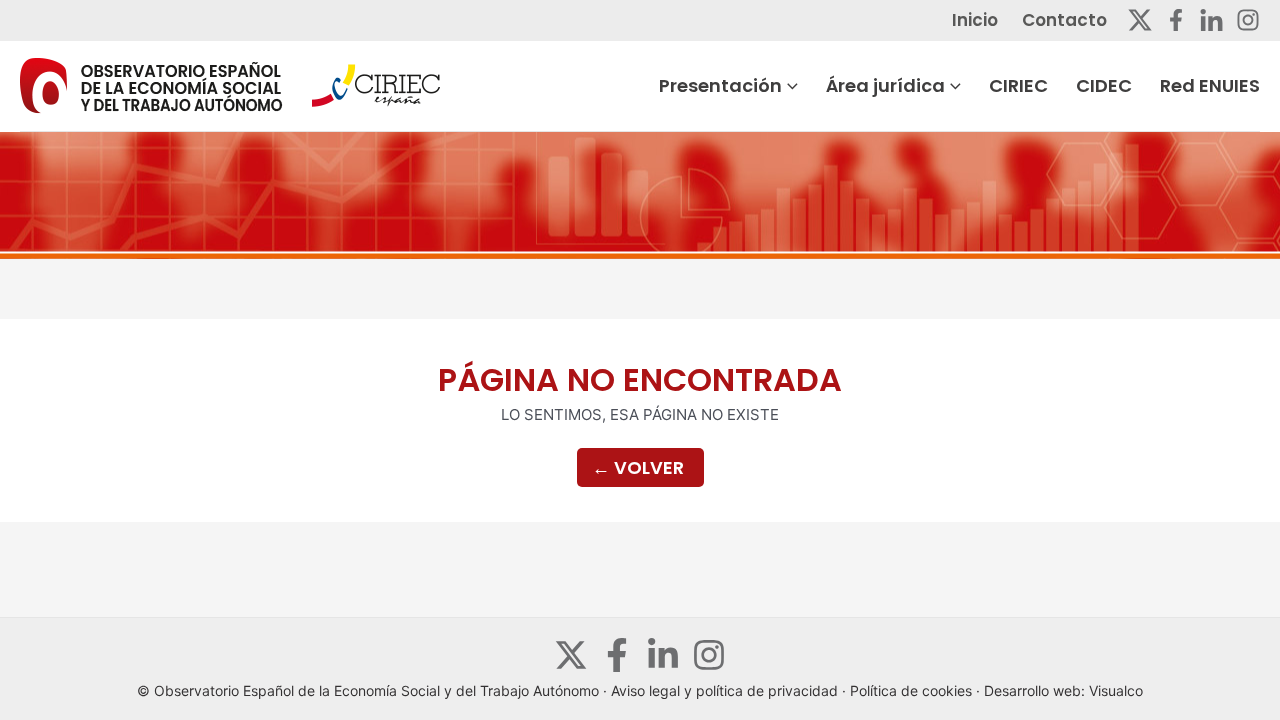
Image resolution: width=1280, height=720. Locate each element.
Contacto (1064, 20)
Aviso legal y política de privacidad (724, 690)
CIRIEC (1018, 85)
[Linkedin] (1211, 20)
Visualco (1116, 690)
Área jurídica (885, 85)
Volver (638, 467)
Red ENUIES (1210, 85)
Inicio (975, 20)
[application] (790, 86)
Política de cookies (911, 690)
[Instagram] (1248, 20)
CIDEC (1104, 85)
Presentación (720, 85)
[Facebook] (1176, 20)
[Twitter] (1140, 20)
